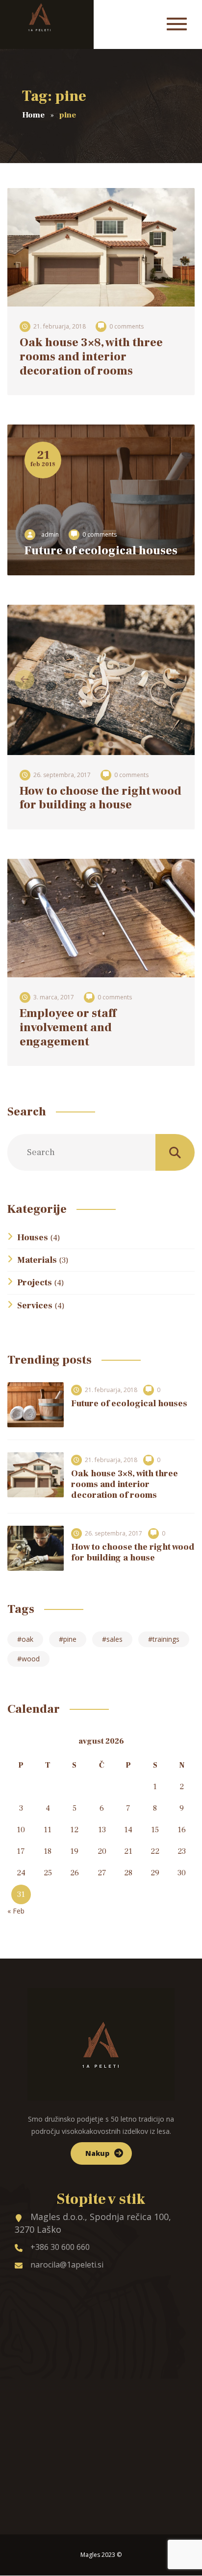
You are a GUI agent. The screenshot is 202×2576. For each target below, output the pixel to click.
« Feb (16, 1911)
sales (114, 1639)
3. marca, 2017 (54, 997)
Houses (33, 1238)
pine (70, 1639)
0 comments (126, 326)
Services (35, 1306)
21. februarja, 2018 (60, 326)
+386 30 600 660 (60, 2247)
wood (31, 1659)
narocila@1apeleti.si (67, 2265)
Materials (37, 1260)
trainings (166, 1639)
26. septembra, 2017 (62, 775)
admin (50, 534)
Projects (35, 1283)
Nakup (97, 2153)
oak (27, 1639)
